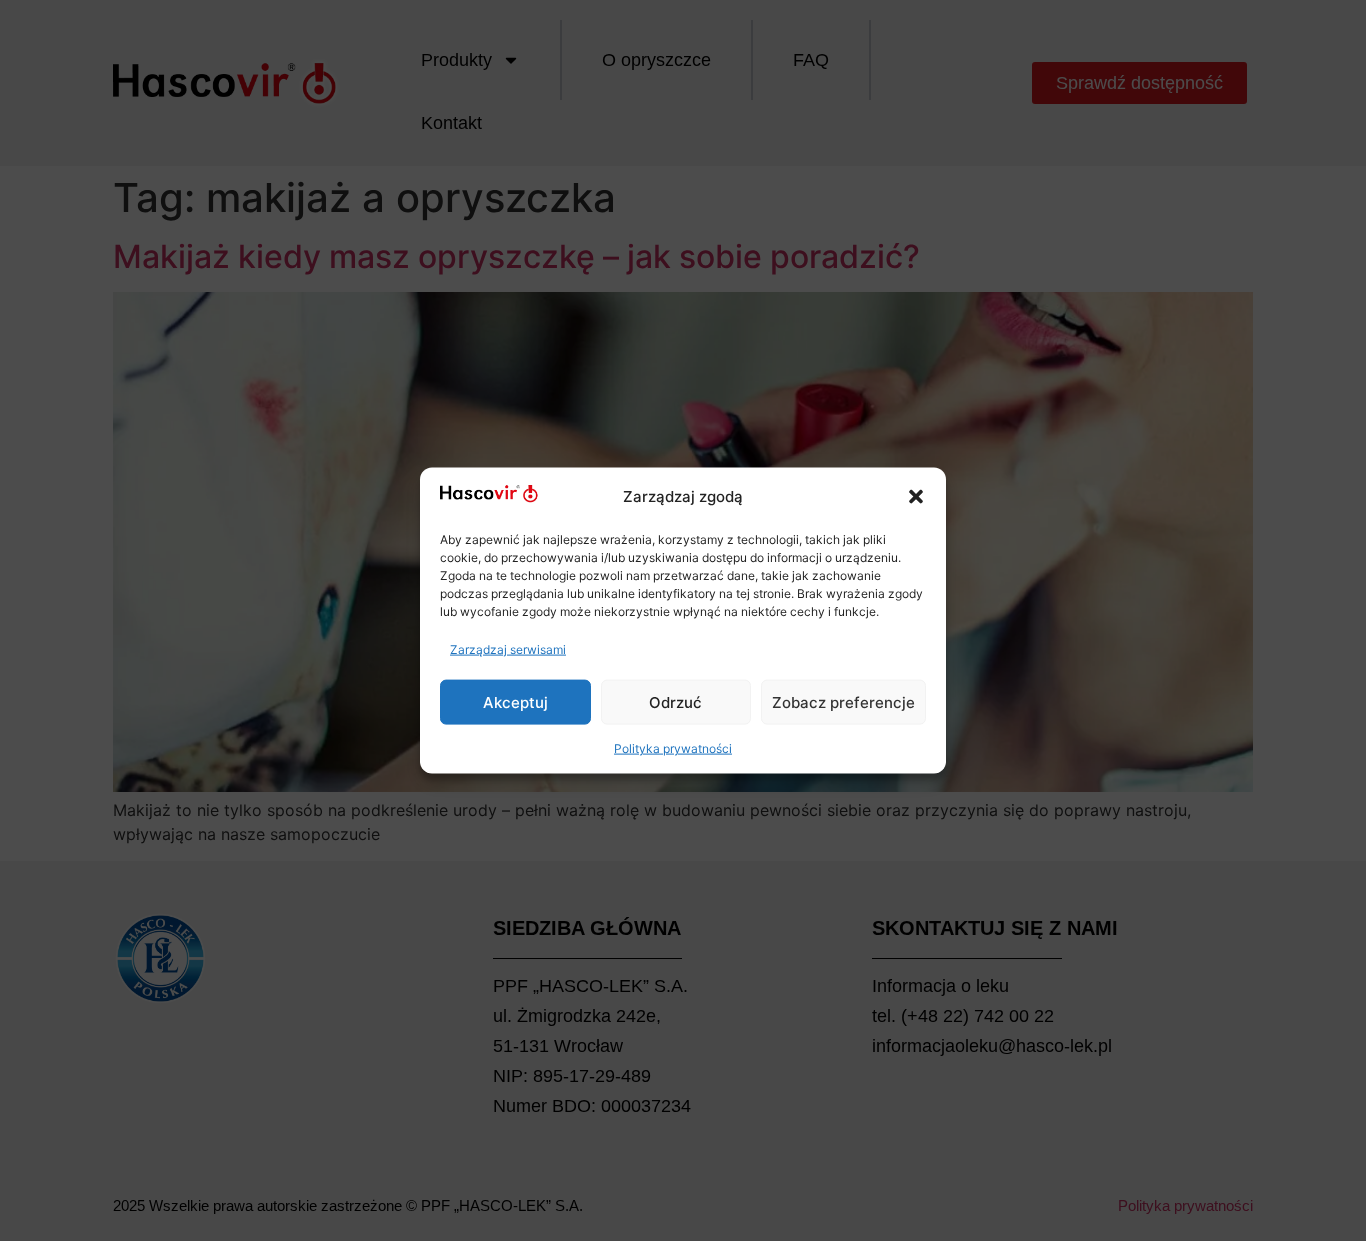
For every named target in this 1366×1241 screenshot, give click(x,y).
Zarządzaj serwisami (508, 649)
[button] (916, 496)
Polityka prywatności (673, 748)
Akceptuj (515, 701)
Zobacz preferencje (843, 701)
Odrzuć (675, 701)
